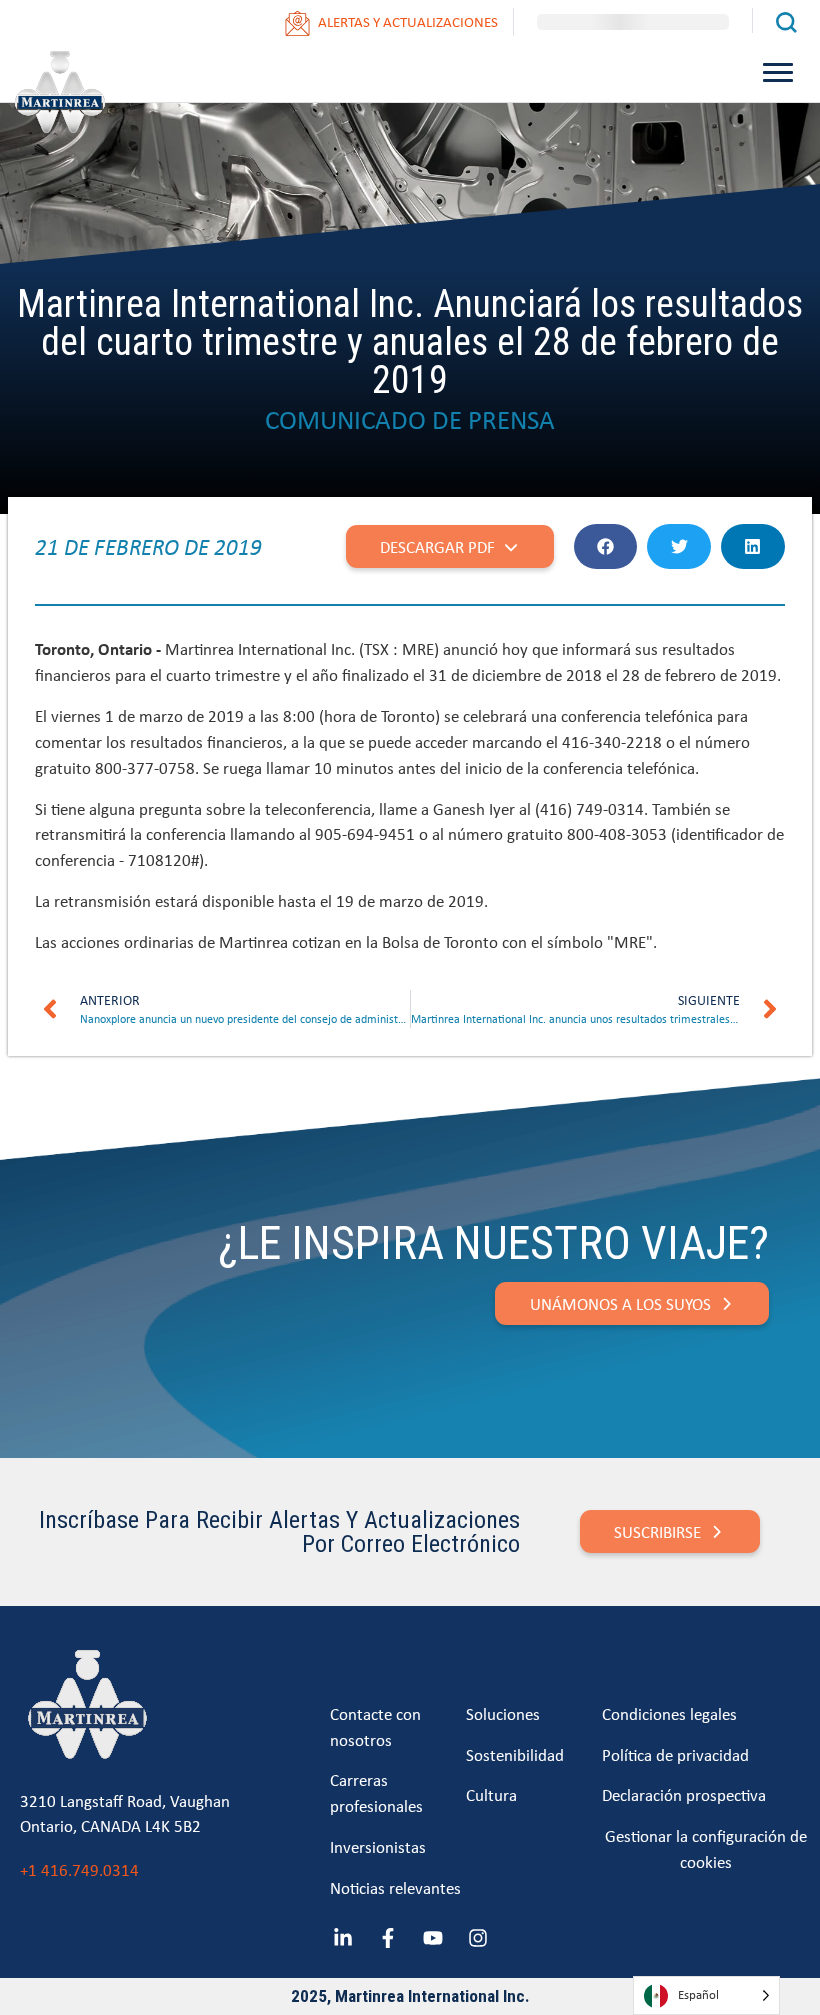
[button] (606, 546)
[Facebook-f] (388, 1938)
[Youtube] (433, 1938)
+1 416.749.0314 (79, 1869)
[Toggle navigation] (778, 71)
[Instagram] (478, 1938)
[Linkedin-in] (343, 1938)
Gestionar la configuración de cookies (706, 1848)
